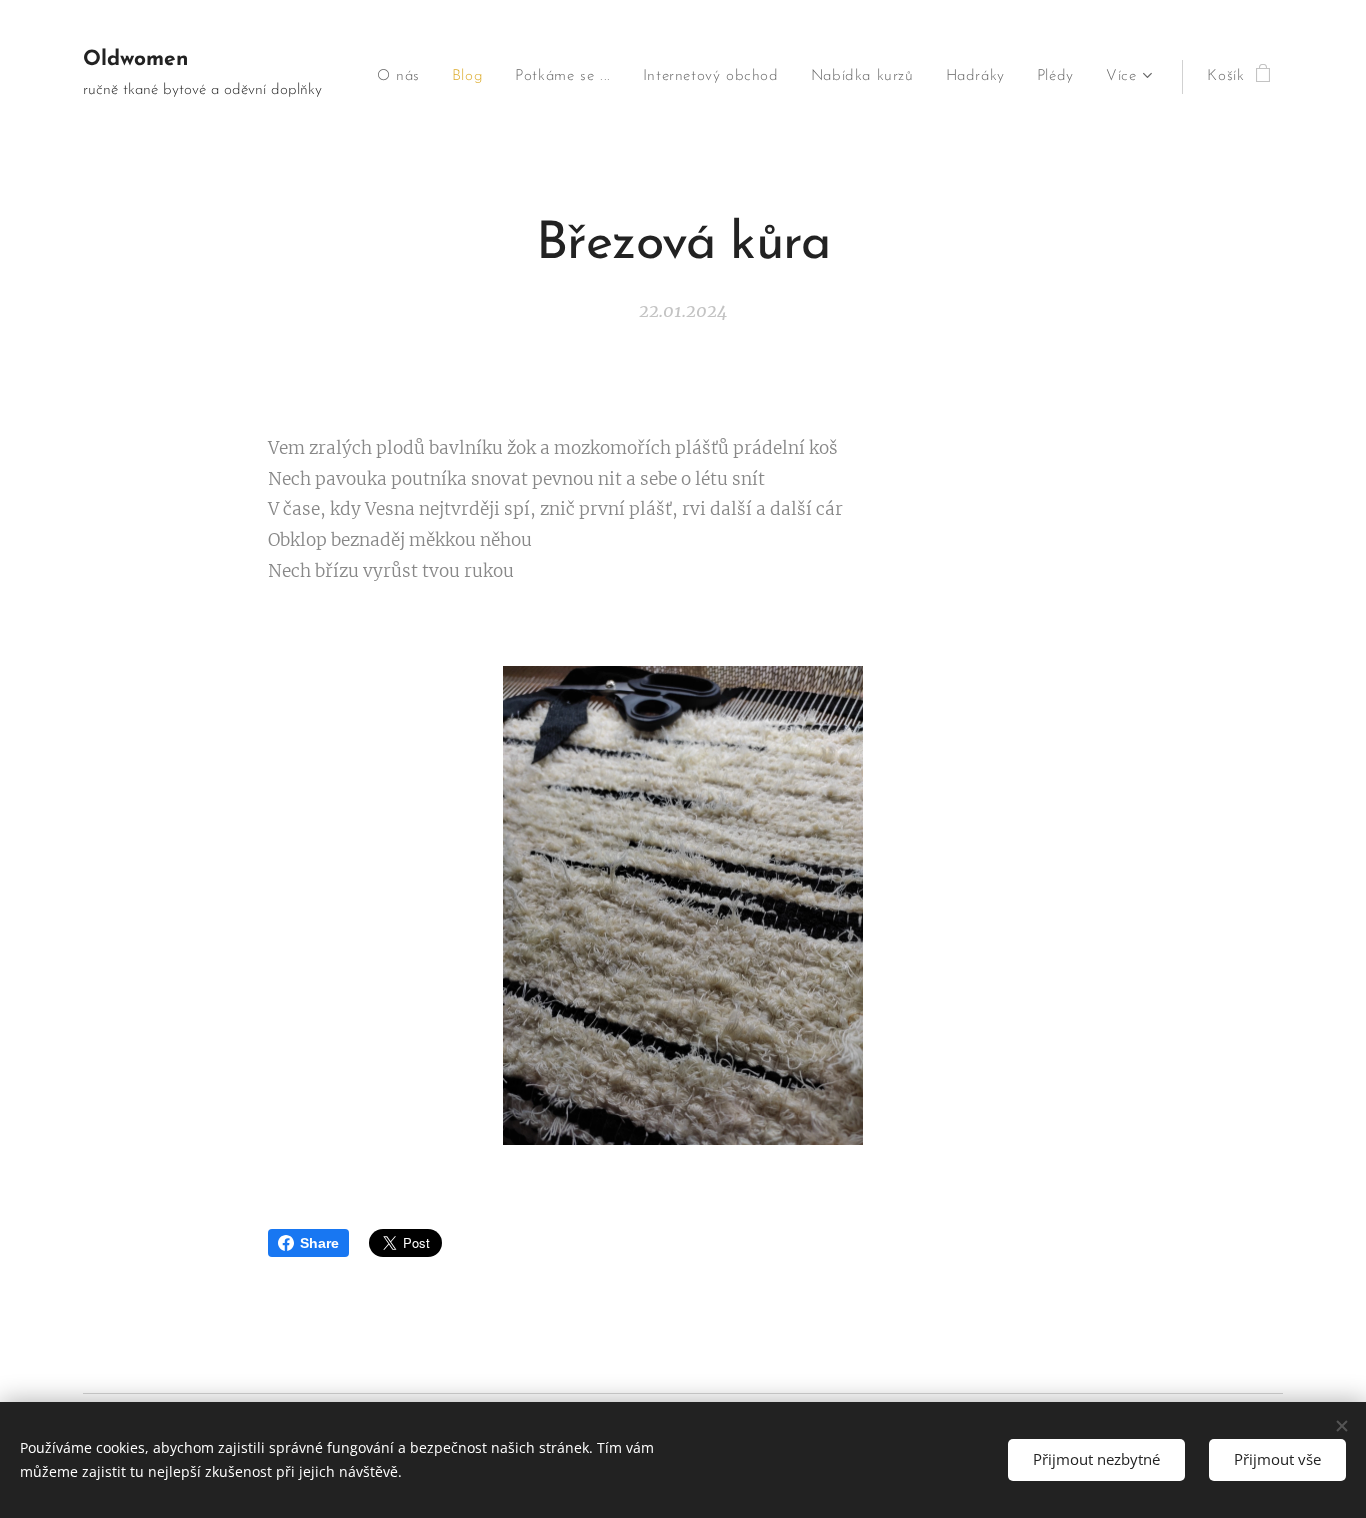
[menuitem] (404, 77)
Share (319, 1243)
